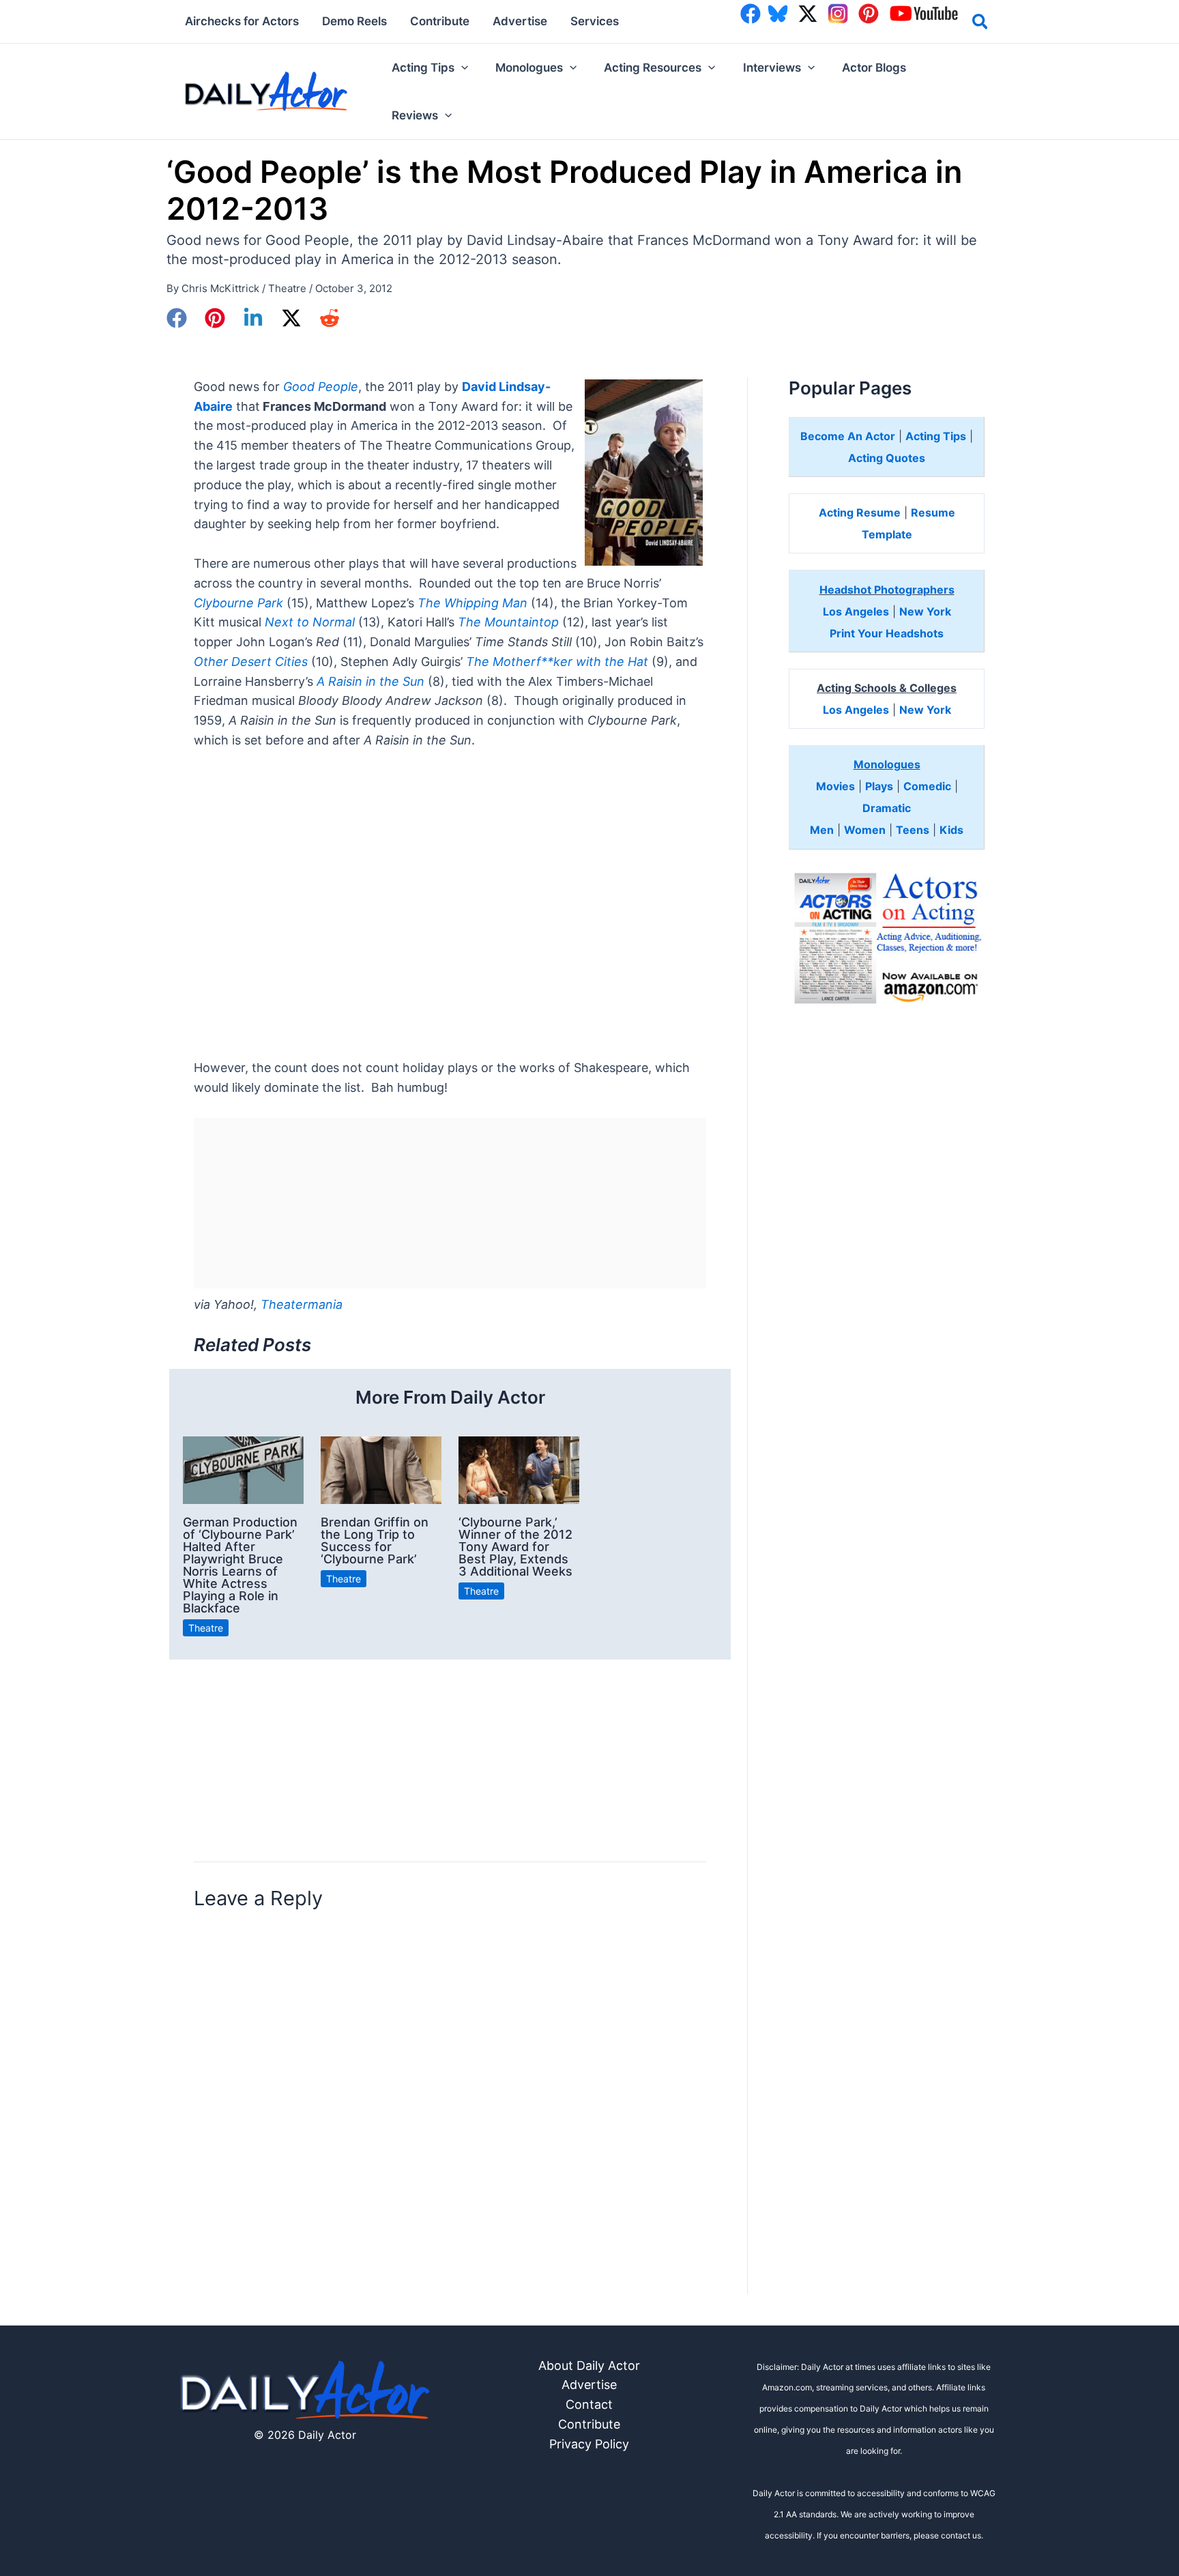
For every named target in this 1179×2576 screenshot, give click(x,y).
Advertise (589, 2385)
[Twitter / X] (291, 318)
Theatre (287, 288)
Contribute (589, 2424)
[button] (981, 24)
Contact (589, 2404)
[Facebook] (177, 318)
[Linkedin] (253, 318)
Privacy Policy (589, 2444)
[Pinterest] (215, 318)
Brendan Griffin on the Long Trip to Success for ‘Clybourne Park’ (375, 1540)
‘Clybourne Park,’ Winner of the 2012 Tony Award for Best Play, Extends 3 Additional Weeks (515, 1547)
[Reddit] (330, 318)
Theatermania (302, 1304)
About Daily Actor (589, 2365)
